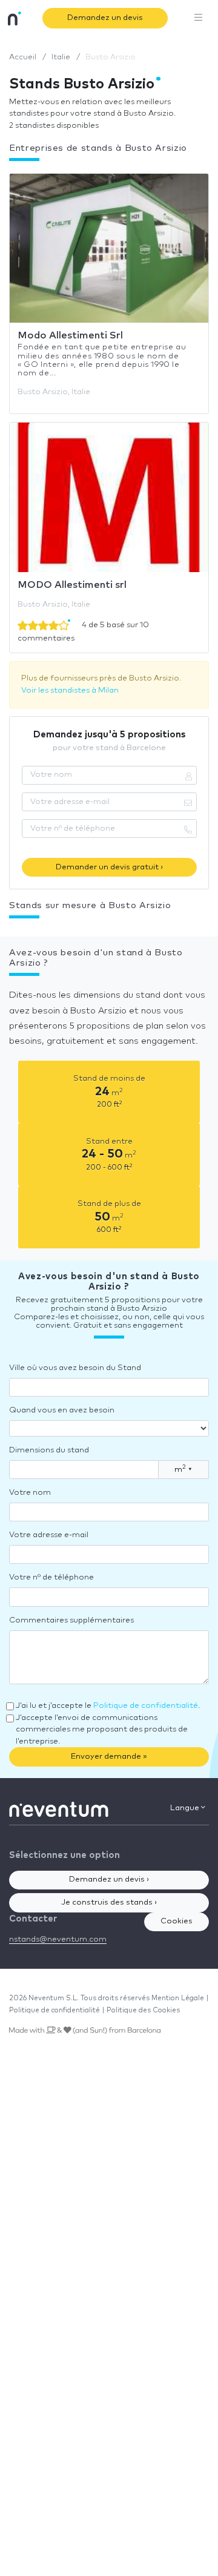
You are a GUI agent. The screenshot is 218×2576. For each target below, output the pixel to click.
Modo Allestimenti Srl (70, 335)
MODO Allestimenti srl (72, 585)
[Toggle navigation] (199, 18)
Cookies (177, 1921)
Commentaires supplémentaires (71, 1620)
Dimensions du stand (49, 1450)
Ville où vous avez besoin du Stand (75, 1368)
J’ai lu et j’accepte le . (108, 1706)
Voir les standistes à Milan (70, 690)
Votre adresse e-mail (49, 1535)
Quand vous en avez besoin (62, 1410)
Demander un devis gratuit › (109, 867)
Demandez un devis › (109, 1879)
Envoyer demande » (109, 1757)
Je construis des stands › (109, 1902)
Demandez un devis (105, 18)
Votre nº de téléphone (51, 1577)
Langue (186, 1808)
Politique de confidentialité (146, 1706)
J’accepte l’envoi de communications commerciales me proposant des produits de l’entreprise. (102, 1730)
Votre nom (30, 1493)
